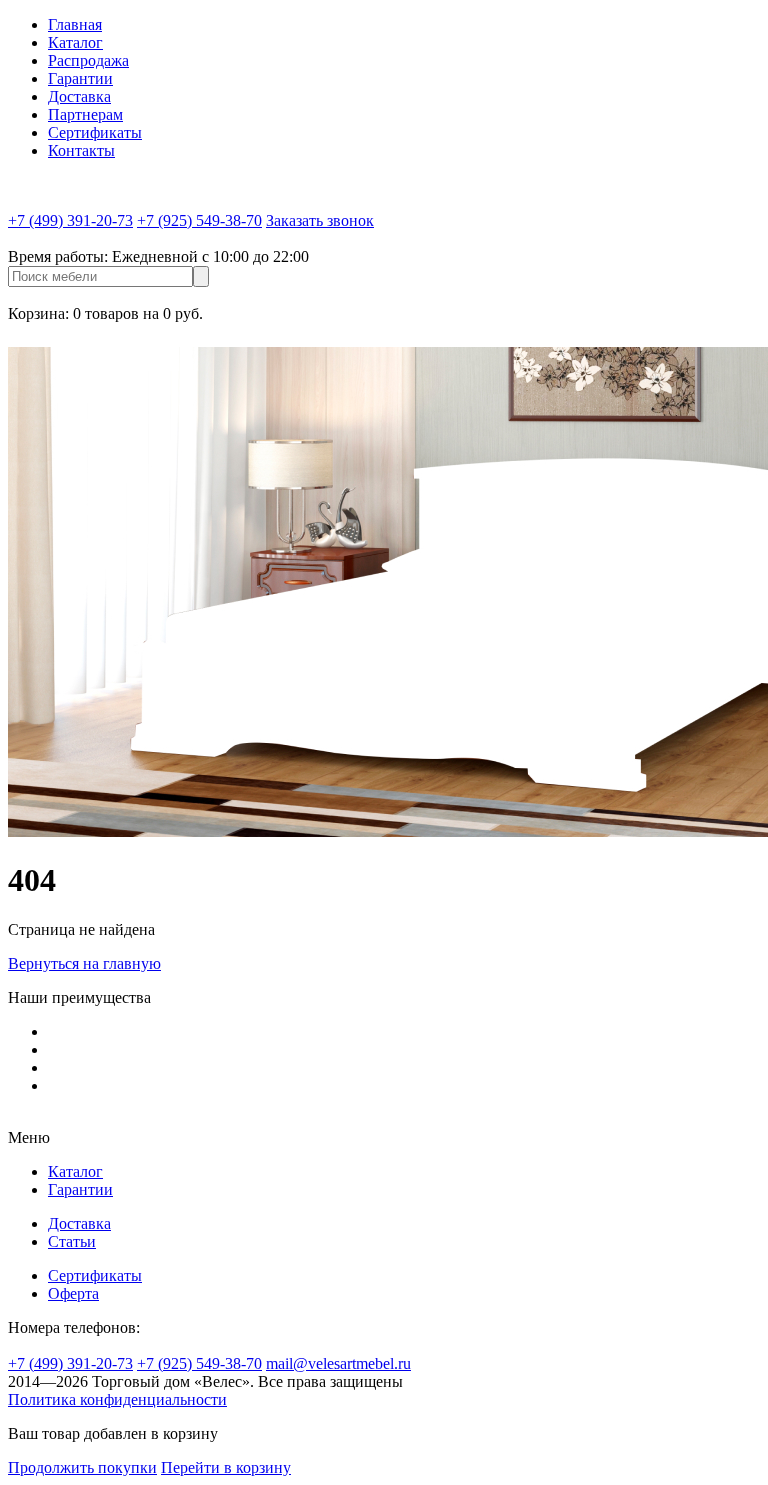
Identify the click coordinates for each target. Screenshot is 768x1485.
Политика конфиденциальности (117, 1399)
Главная (75, 24)
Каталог (75, 42)
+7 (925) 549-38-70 (199, 220)
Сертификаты (95, 132)
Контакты (81, 150)
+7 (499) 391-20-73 (70, 220)
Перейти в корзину (226, 1467)
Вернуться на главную (84, 963)
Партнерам (85, 114)
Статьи (72, 1241)
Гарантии (80, 78)
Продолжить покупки (82, 1467)
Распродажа (88, 60)
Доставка (79, 96)
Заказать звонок (320, 220)
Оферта (73, 1293)
